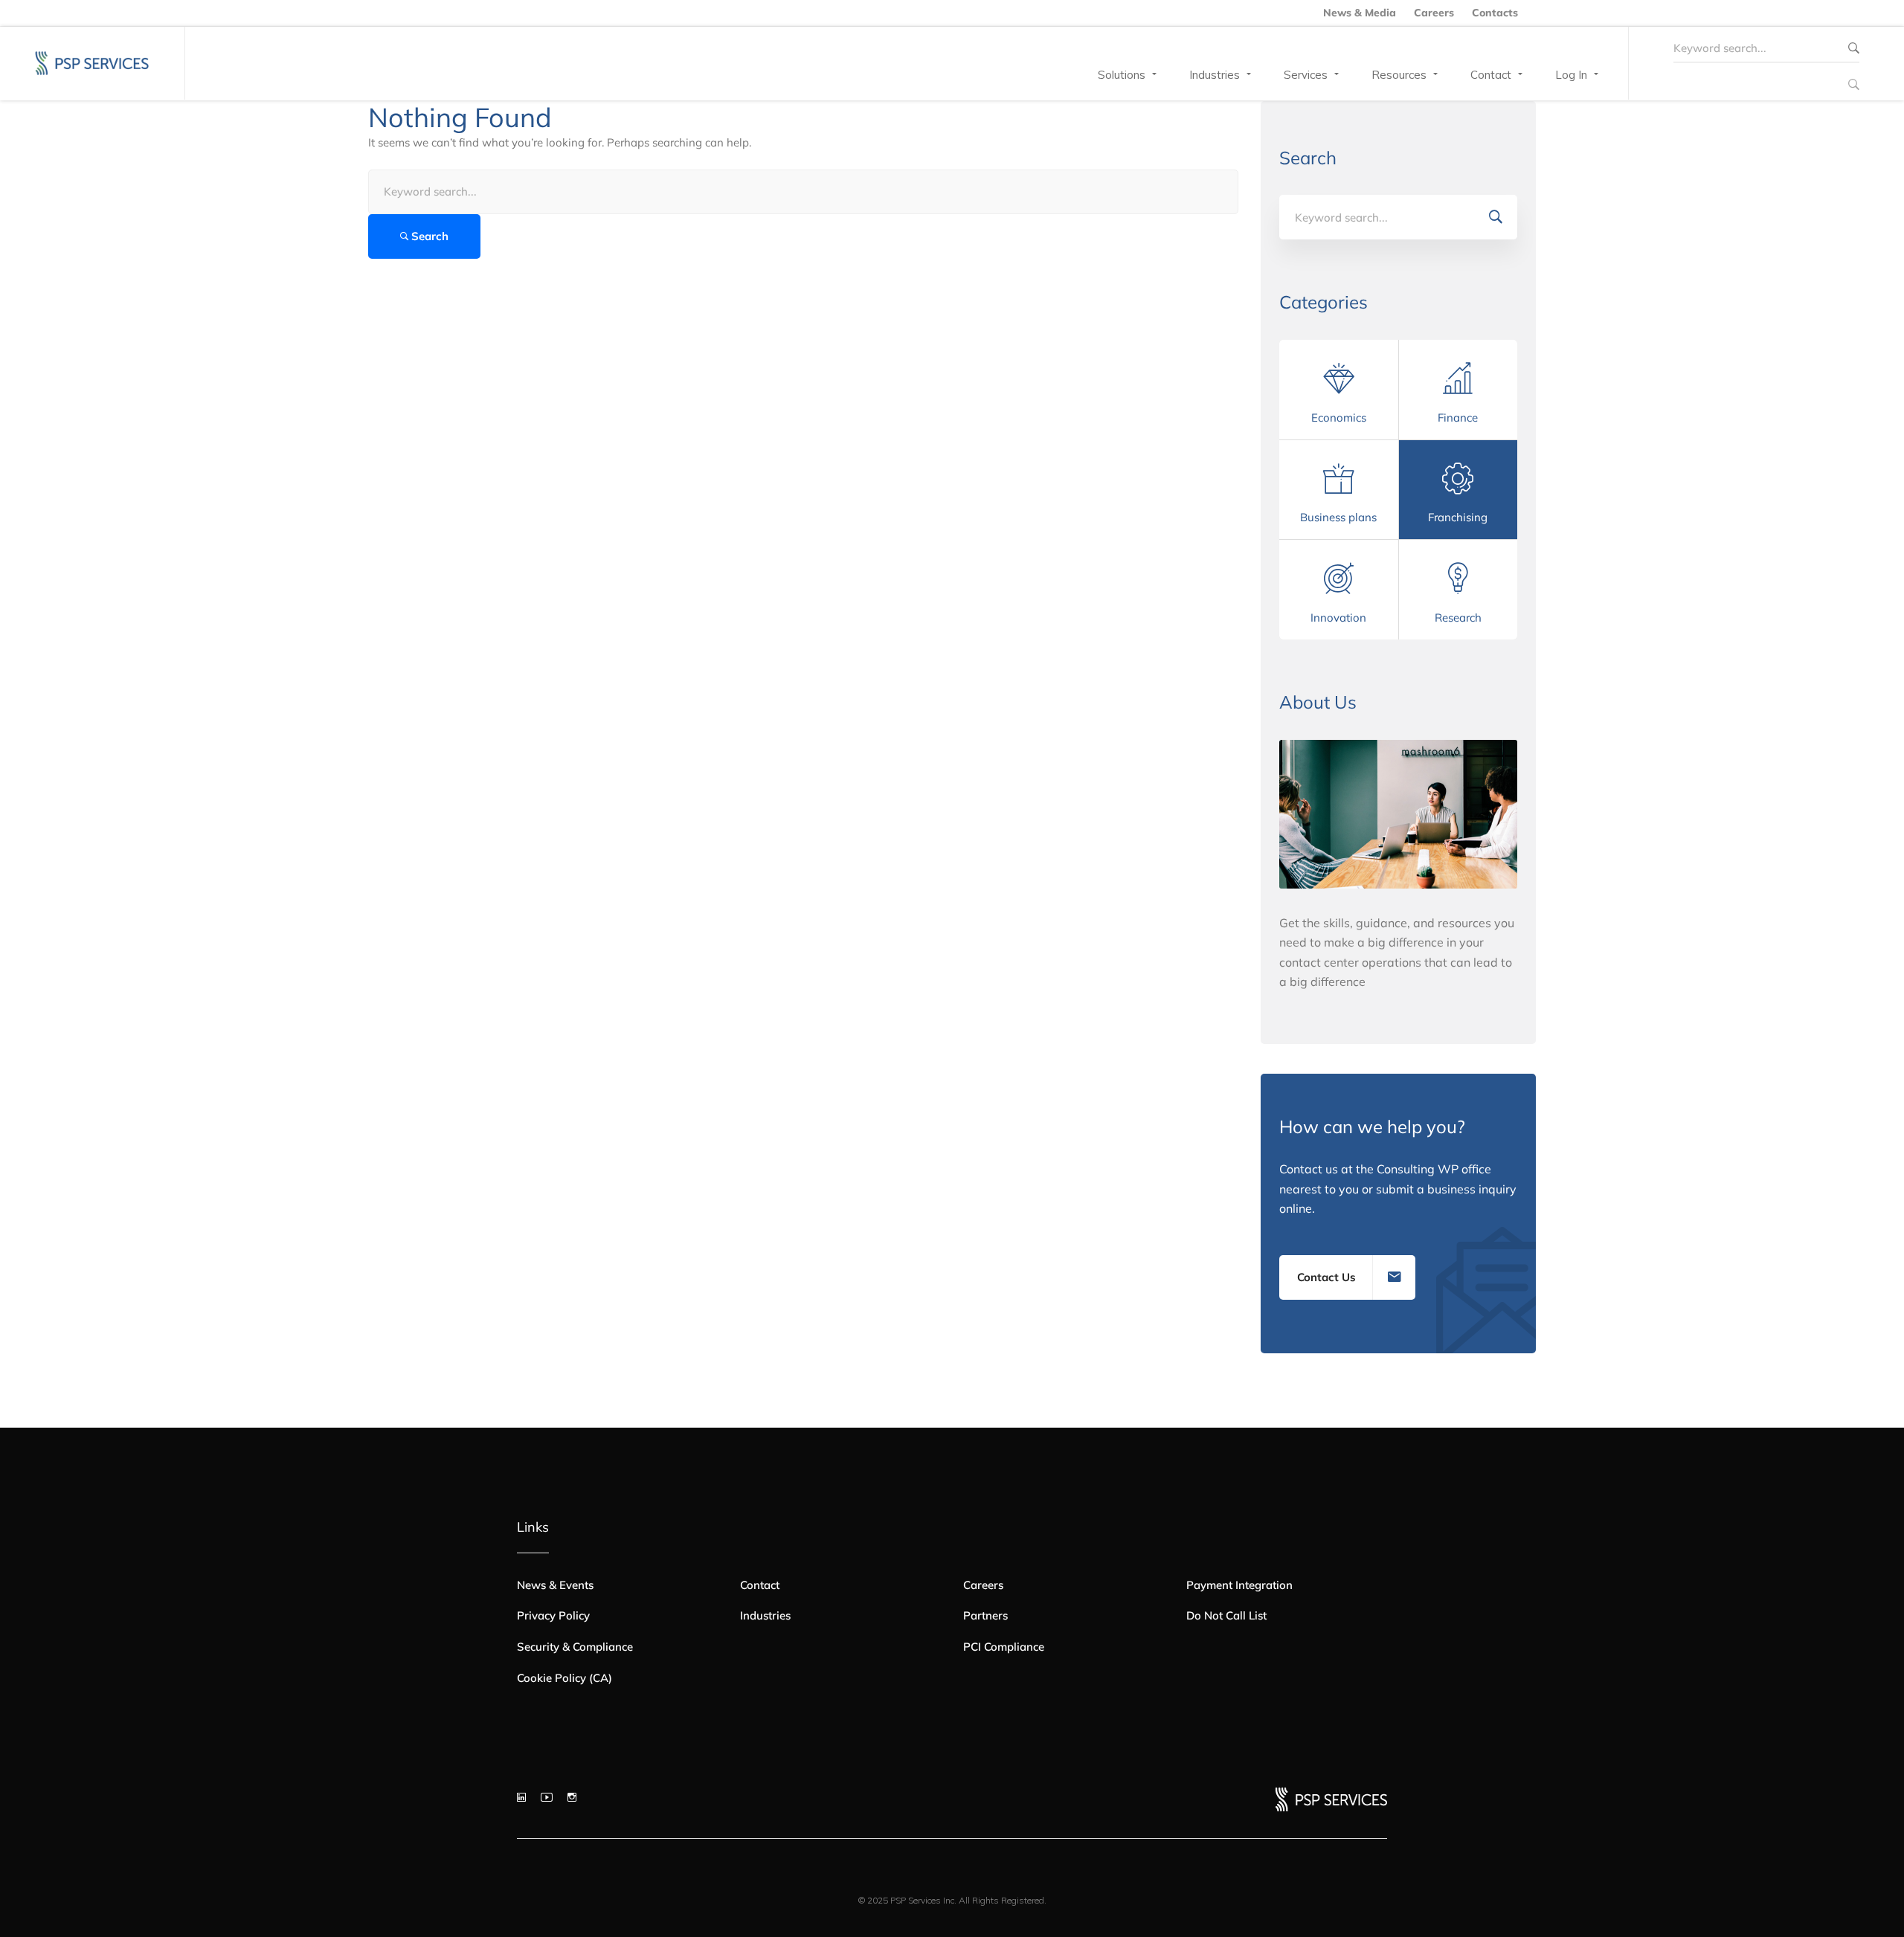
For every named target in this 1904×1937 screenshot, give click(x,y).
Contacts (1495, 13)
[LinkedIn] (521, 1797)
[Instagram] (572, 1797)
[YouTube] (547, 1797)
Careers (1434, 13)
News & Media (1360, 13)
